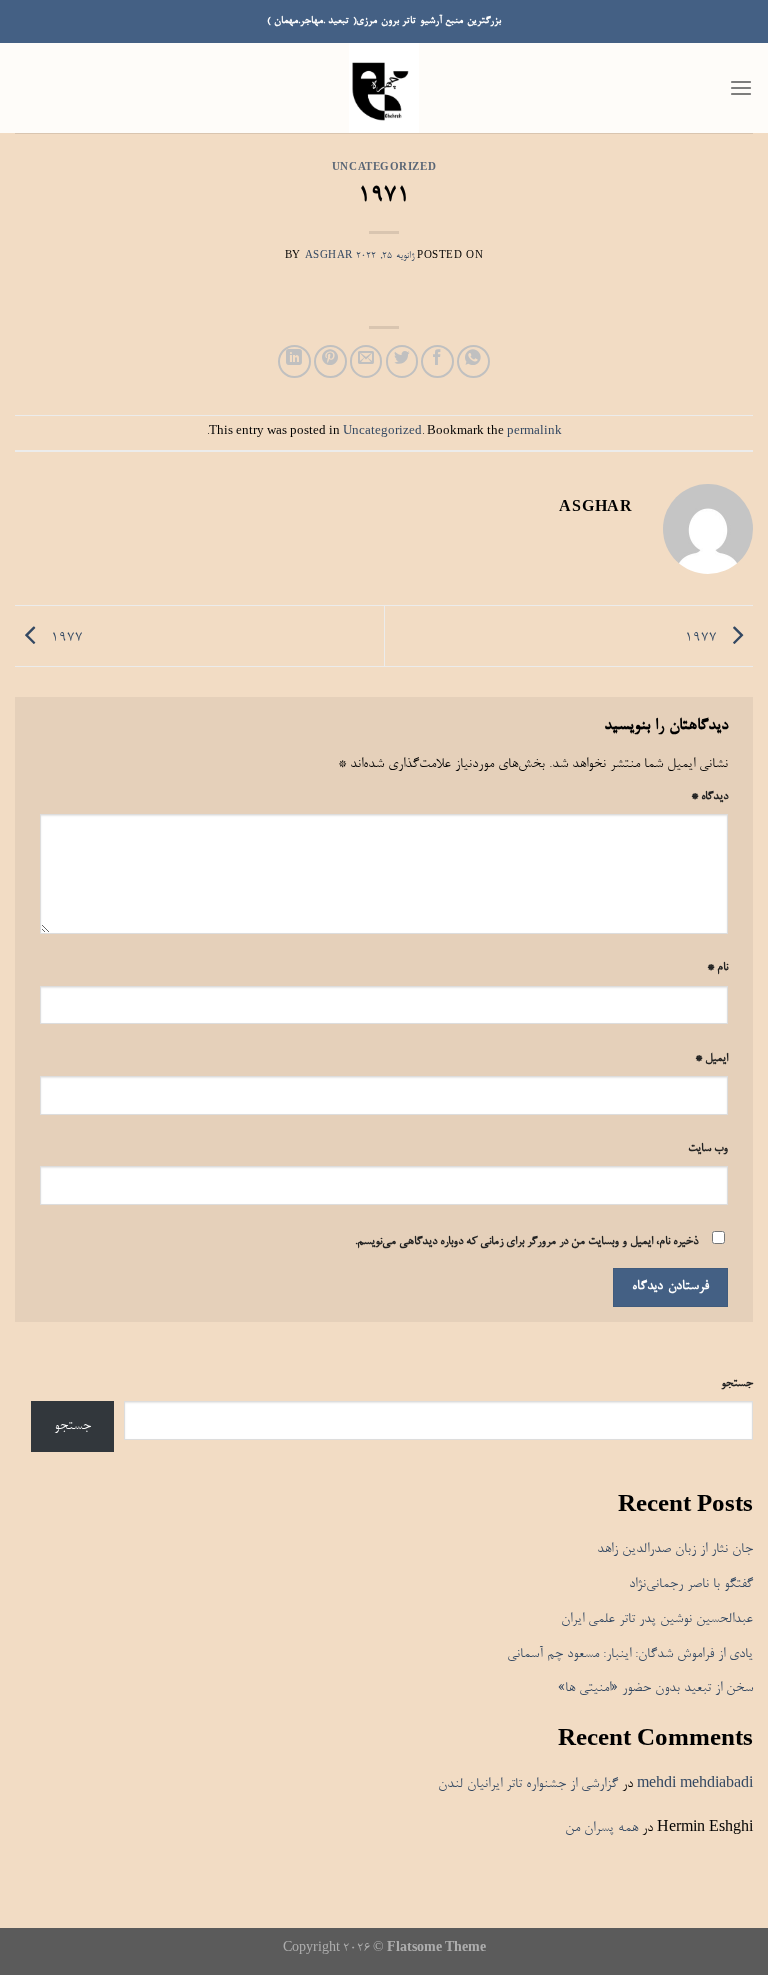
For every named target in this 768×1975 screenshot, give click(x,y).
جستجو (737, 1384)
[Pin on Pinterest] (330, 361)
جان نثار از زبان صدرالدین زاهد (675, 1549)
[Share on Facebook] (437, 361)
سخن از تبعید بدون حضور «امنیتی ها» (655, 1688)
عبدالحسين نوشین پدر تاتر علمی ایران (657, 1619)
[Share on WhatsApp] (473, 361)
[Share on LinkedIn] (294, 361)
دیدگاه (709, 797)
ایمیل (711, 1059)
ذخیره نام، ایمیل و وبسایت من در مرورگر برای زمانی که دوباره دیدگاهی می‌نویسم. (526, 1242)
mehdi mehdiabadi (695, 1784)
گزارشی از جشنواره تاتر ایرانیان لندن (528, 1784)
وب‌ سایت (708, 1149)
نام (717, 968)
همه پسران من (601, 1828)
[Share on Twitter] (402, 361)
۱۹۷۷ (703, 639)
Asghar (329, 256)
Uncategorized (384, 168)
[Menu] (741, 88)
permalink (534, 432)
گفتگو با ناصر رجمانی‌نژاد (691, 1584)
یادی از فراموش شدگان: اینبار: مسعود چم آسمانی (630, 1654)
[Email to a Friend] (366, 361)
